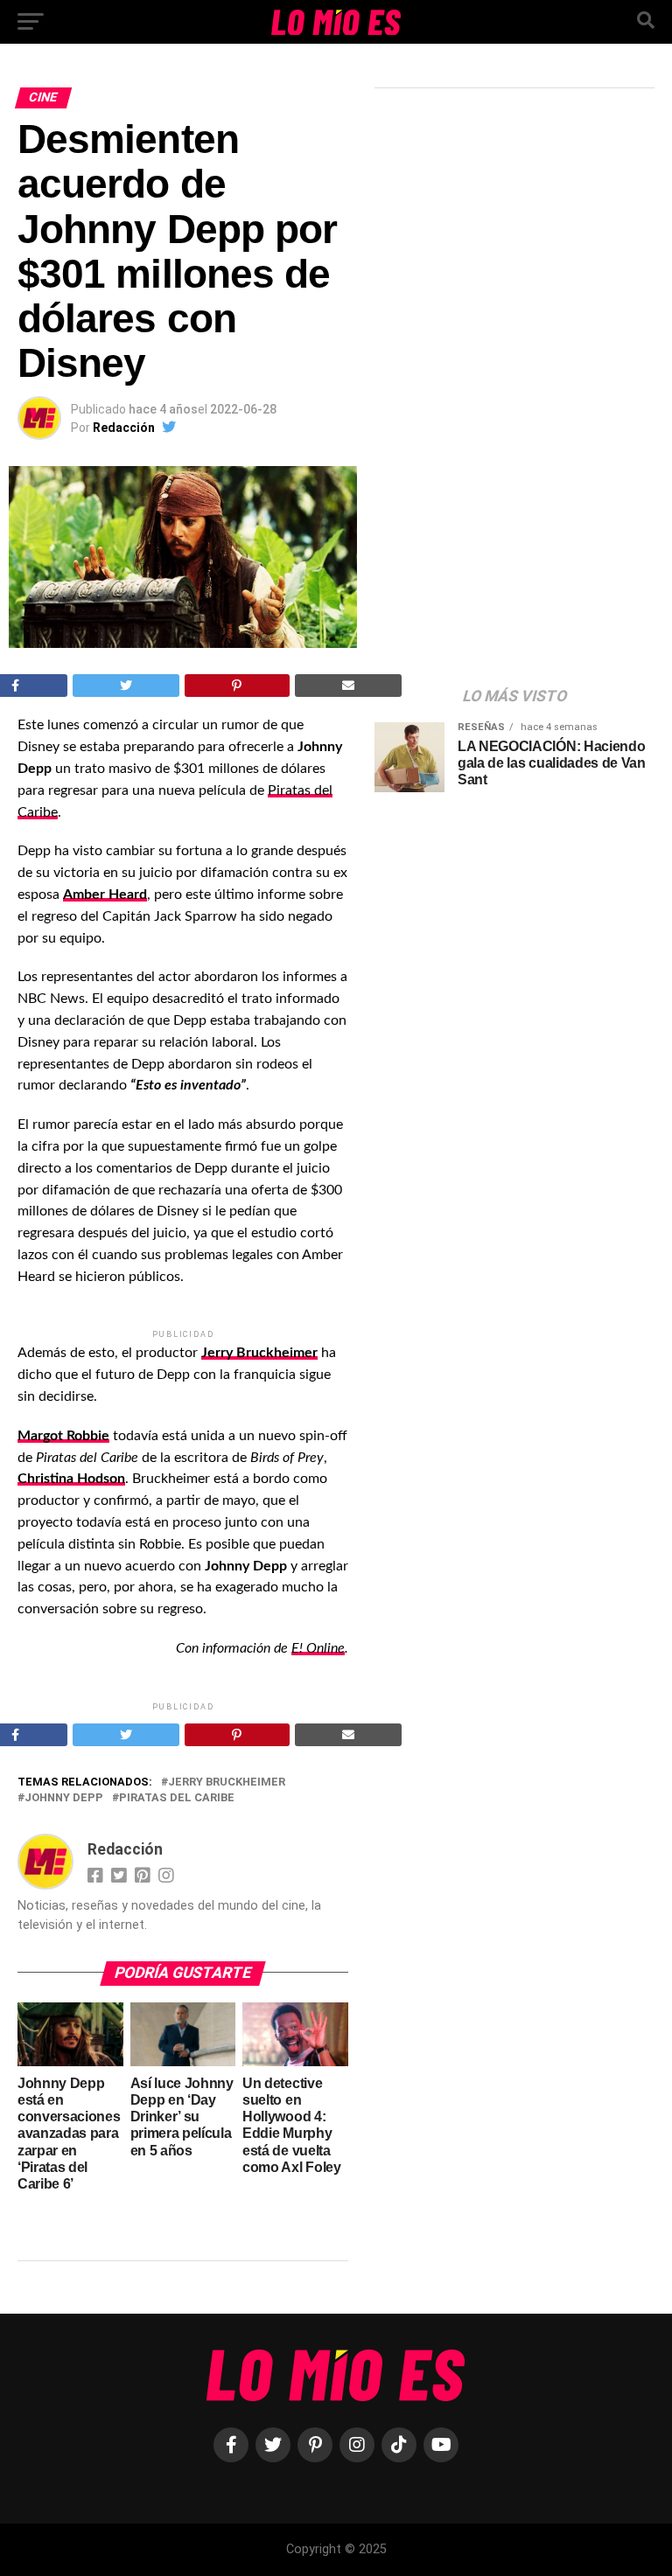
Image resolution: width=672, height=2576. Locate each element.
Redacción (124, 428)
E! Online (318, 1648)
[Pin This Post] (237, 686)
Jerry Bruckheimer (227, 1782)
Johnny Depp (64, 1798)
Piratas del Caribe (177, 1798)
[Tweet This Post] (126, 686)
